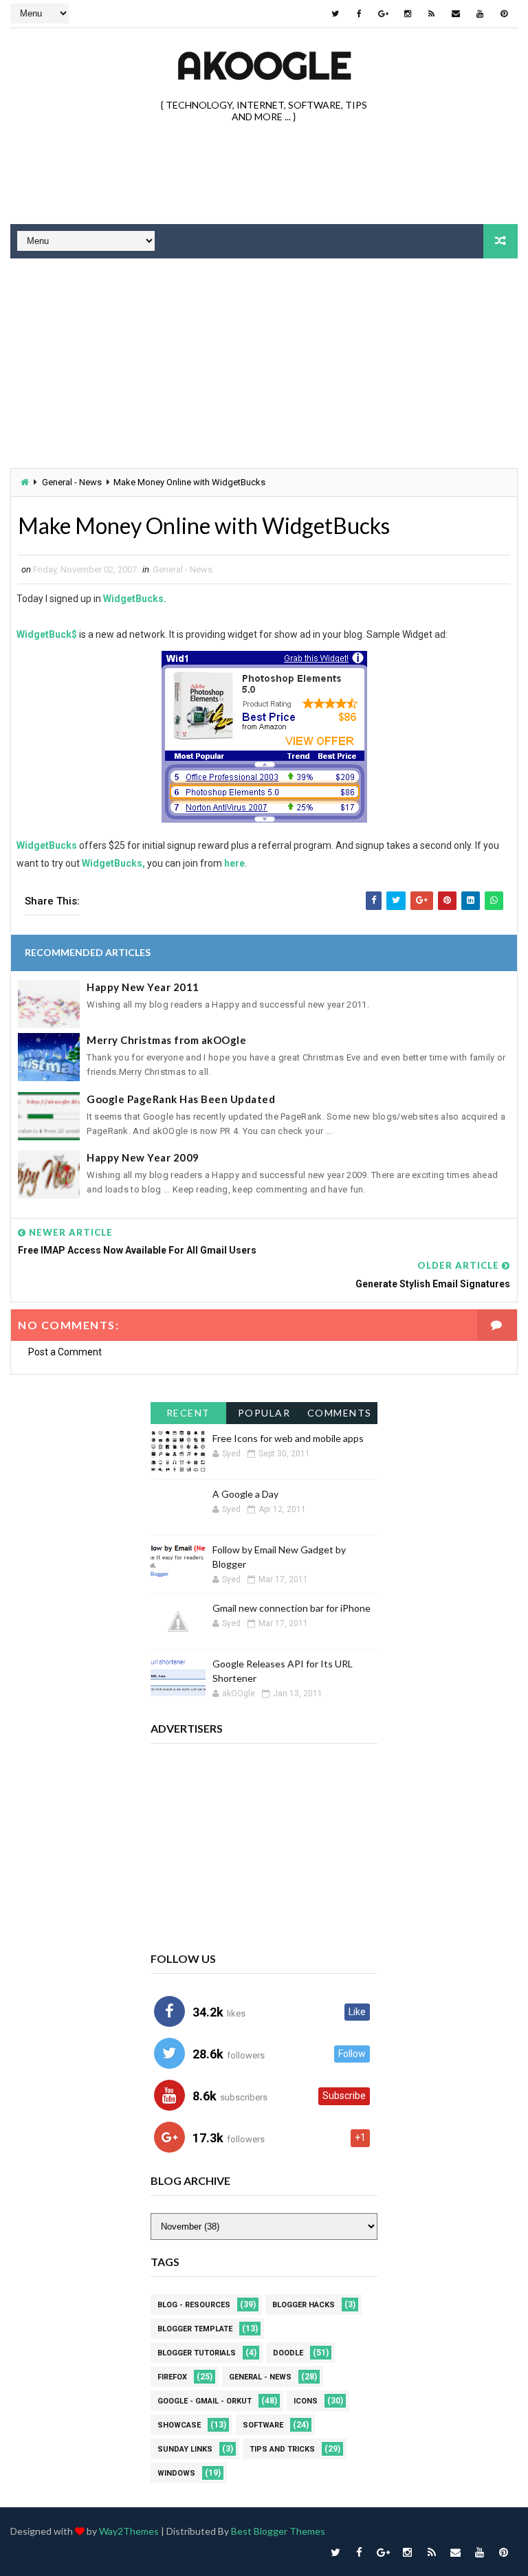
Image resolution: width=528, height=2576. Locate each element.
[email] (456, 14)
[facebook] (360, 14)
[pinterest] (504, 14)
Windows (176, 2473)
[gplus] (384, 14)
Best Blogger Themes (278, 2531)
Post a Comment (65, 1352)
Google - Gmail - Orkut (205, 2401)
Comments (340, 1413)
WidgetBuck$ (47, 634)
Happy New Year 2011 (143, 987)
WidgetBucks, (113, 863)
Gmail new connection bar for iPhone (291, 1608)
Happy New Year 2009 (143, 1157)
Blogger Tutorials (197, 2353)
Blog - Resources (194, 2305)
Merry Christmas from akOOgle (166, 1040)
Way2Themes (129, 2531)
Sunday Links (185, 2449)
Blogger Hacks (304, 2305)
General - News (72, 482)
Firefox (172, 2377)
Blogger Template (195, 2329)
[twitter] (335, 14)
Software (263, 2425)
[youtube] (480, 14)
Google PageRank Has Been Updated (181, 1099)
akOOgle (264, 65)
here (234, 863)
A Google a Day (245, 1494)
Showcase (179, 2425)
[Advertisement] (264, 175)
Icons (306, 2401)
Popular (264, 1413)
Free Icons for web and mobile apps (288, 1438)
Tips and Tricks (282, 2449)
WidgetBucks (47, 845)
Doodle (288, 2353)
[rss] (432, 14)
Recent (188, 1413)
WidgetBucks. (135, 599)
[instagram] (408, 14)
